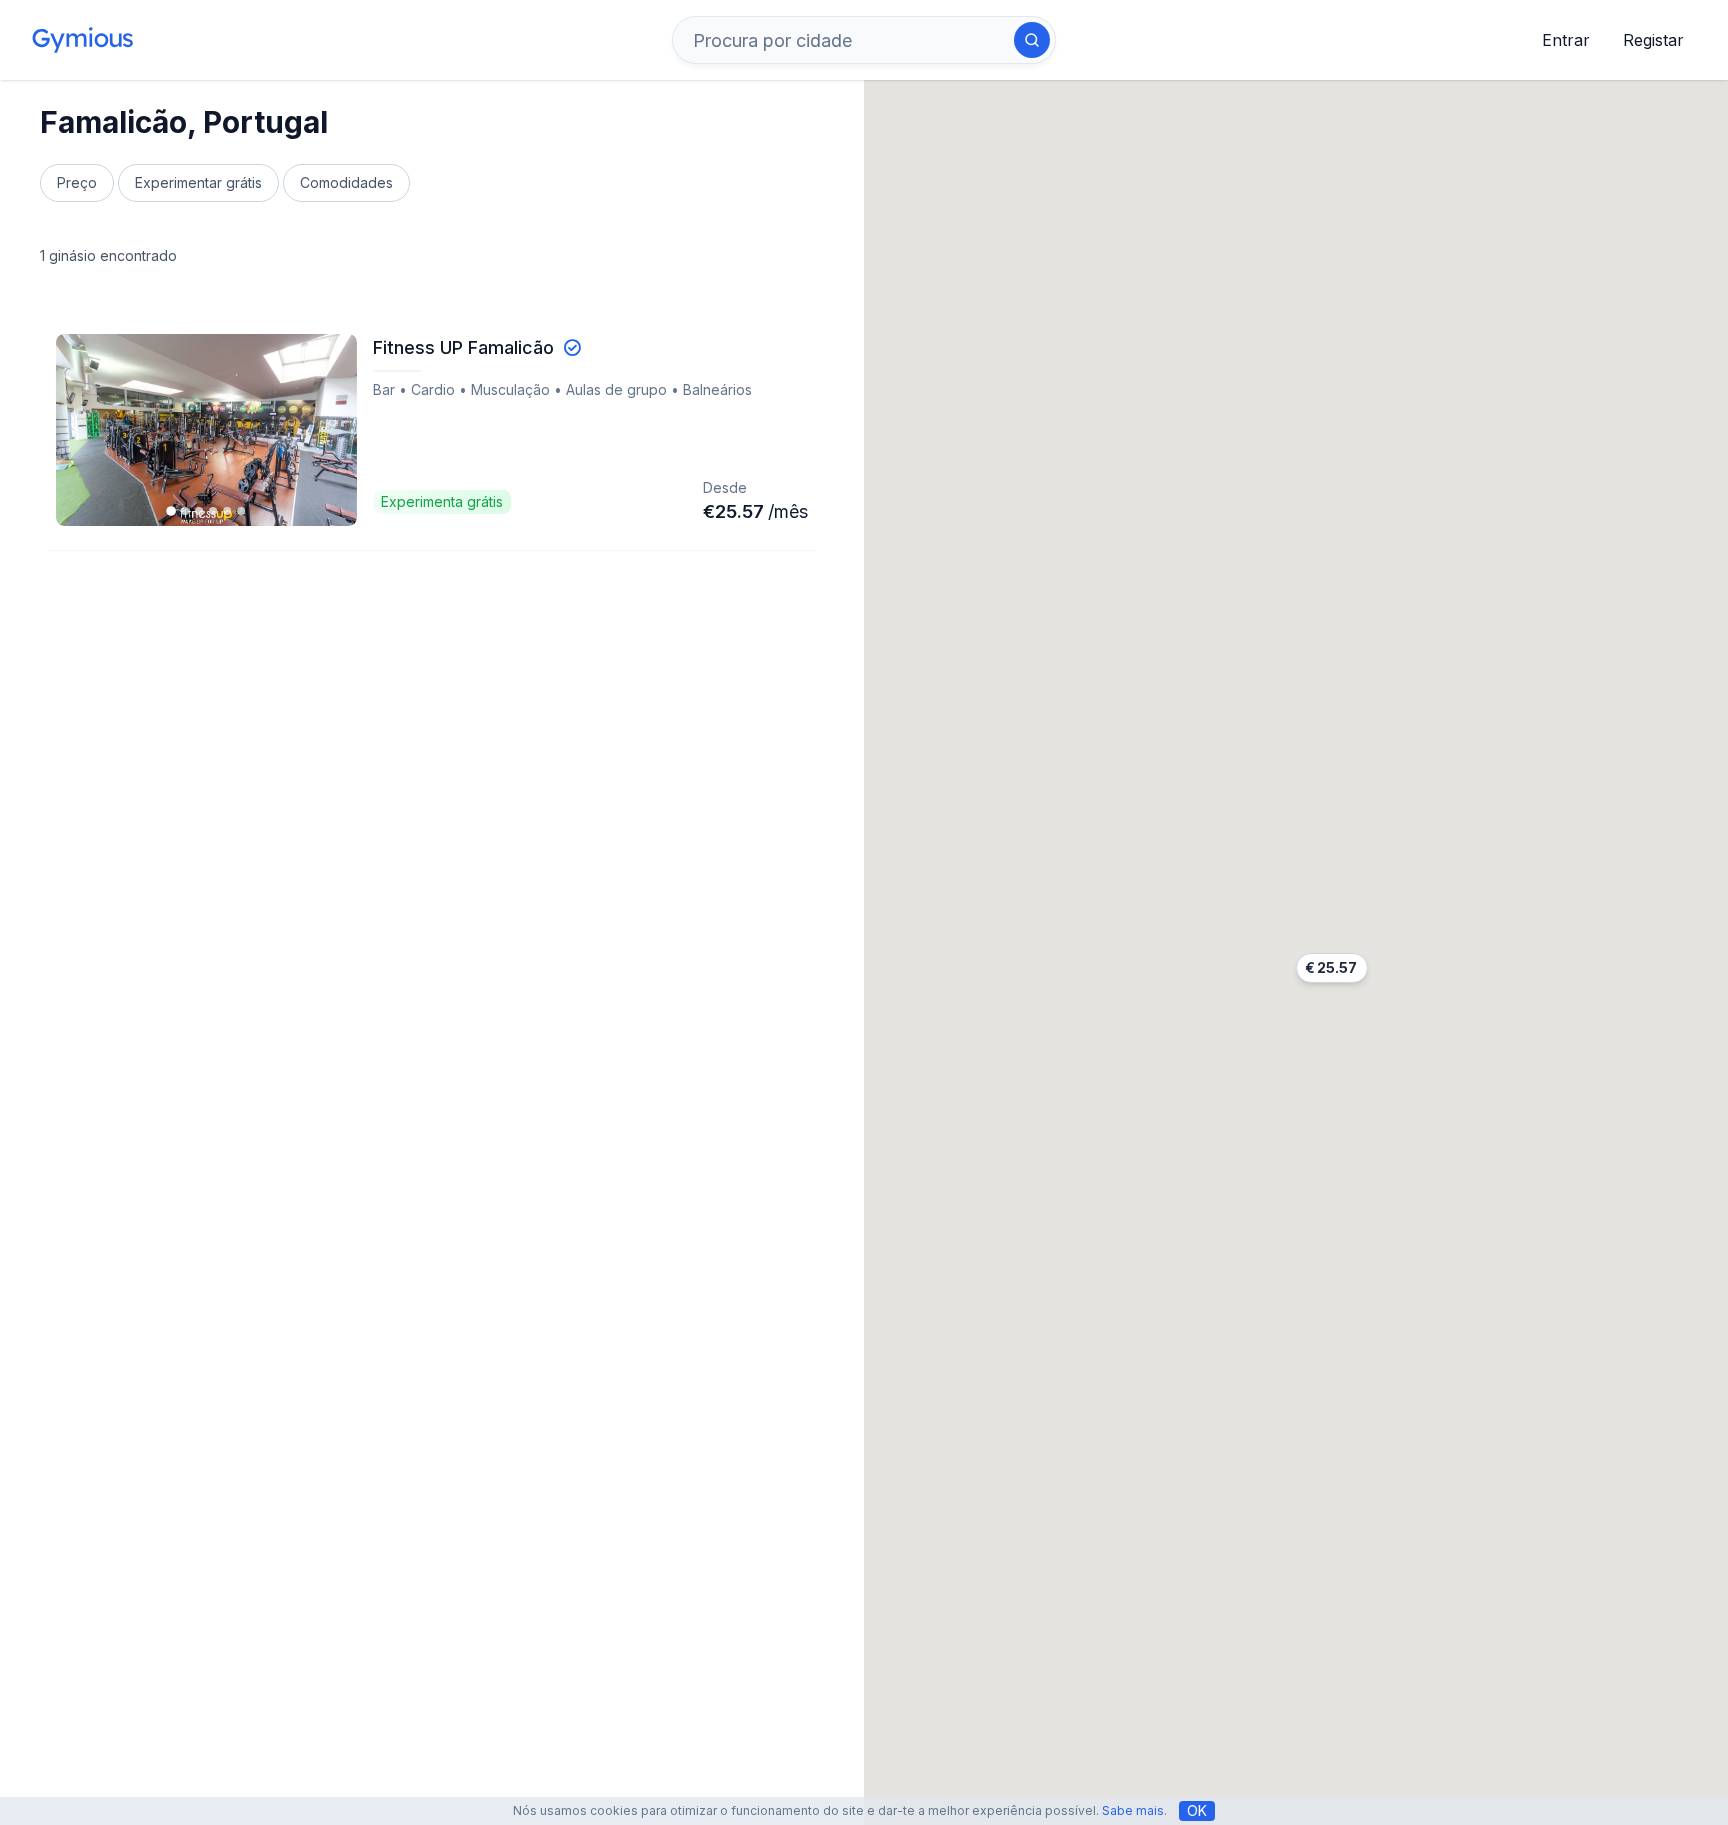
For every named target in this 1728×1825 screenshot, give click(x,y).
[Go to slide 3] (199, 511)
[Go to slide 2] (185, 511)
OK (1197, 1810)
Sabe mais (1133, 1810)
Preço (77, 182)
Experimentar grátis (198, 182)
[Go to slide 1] (172, 511)
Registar (1653, 40)
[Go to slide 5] (227, 511)
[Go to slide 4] (213, 511)
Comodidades (346, 182)
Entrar (1566, 40)
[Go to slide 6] (241, 511)
